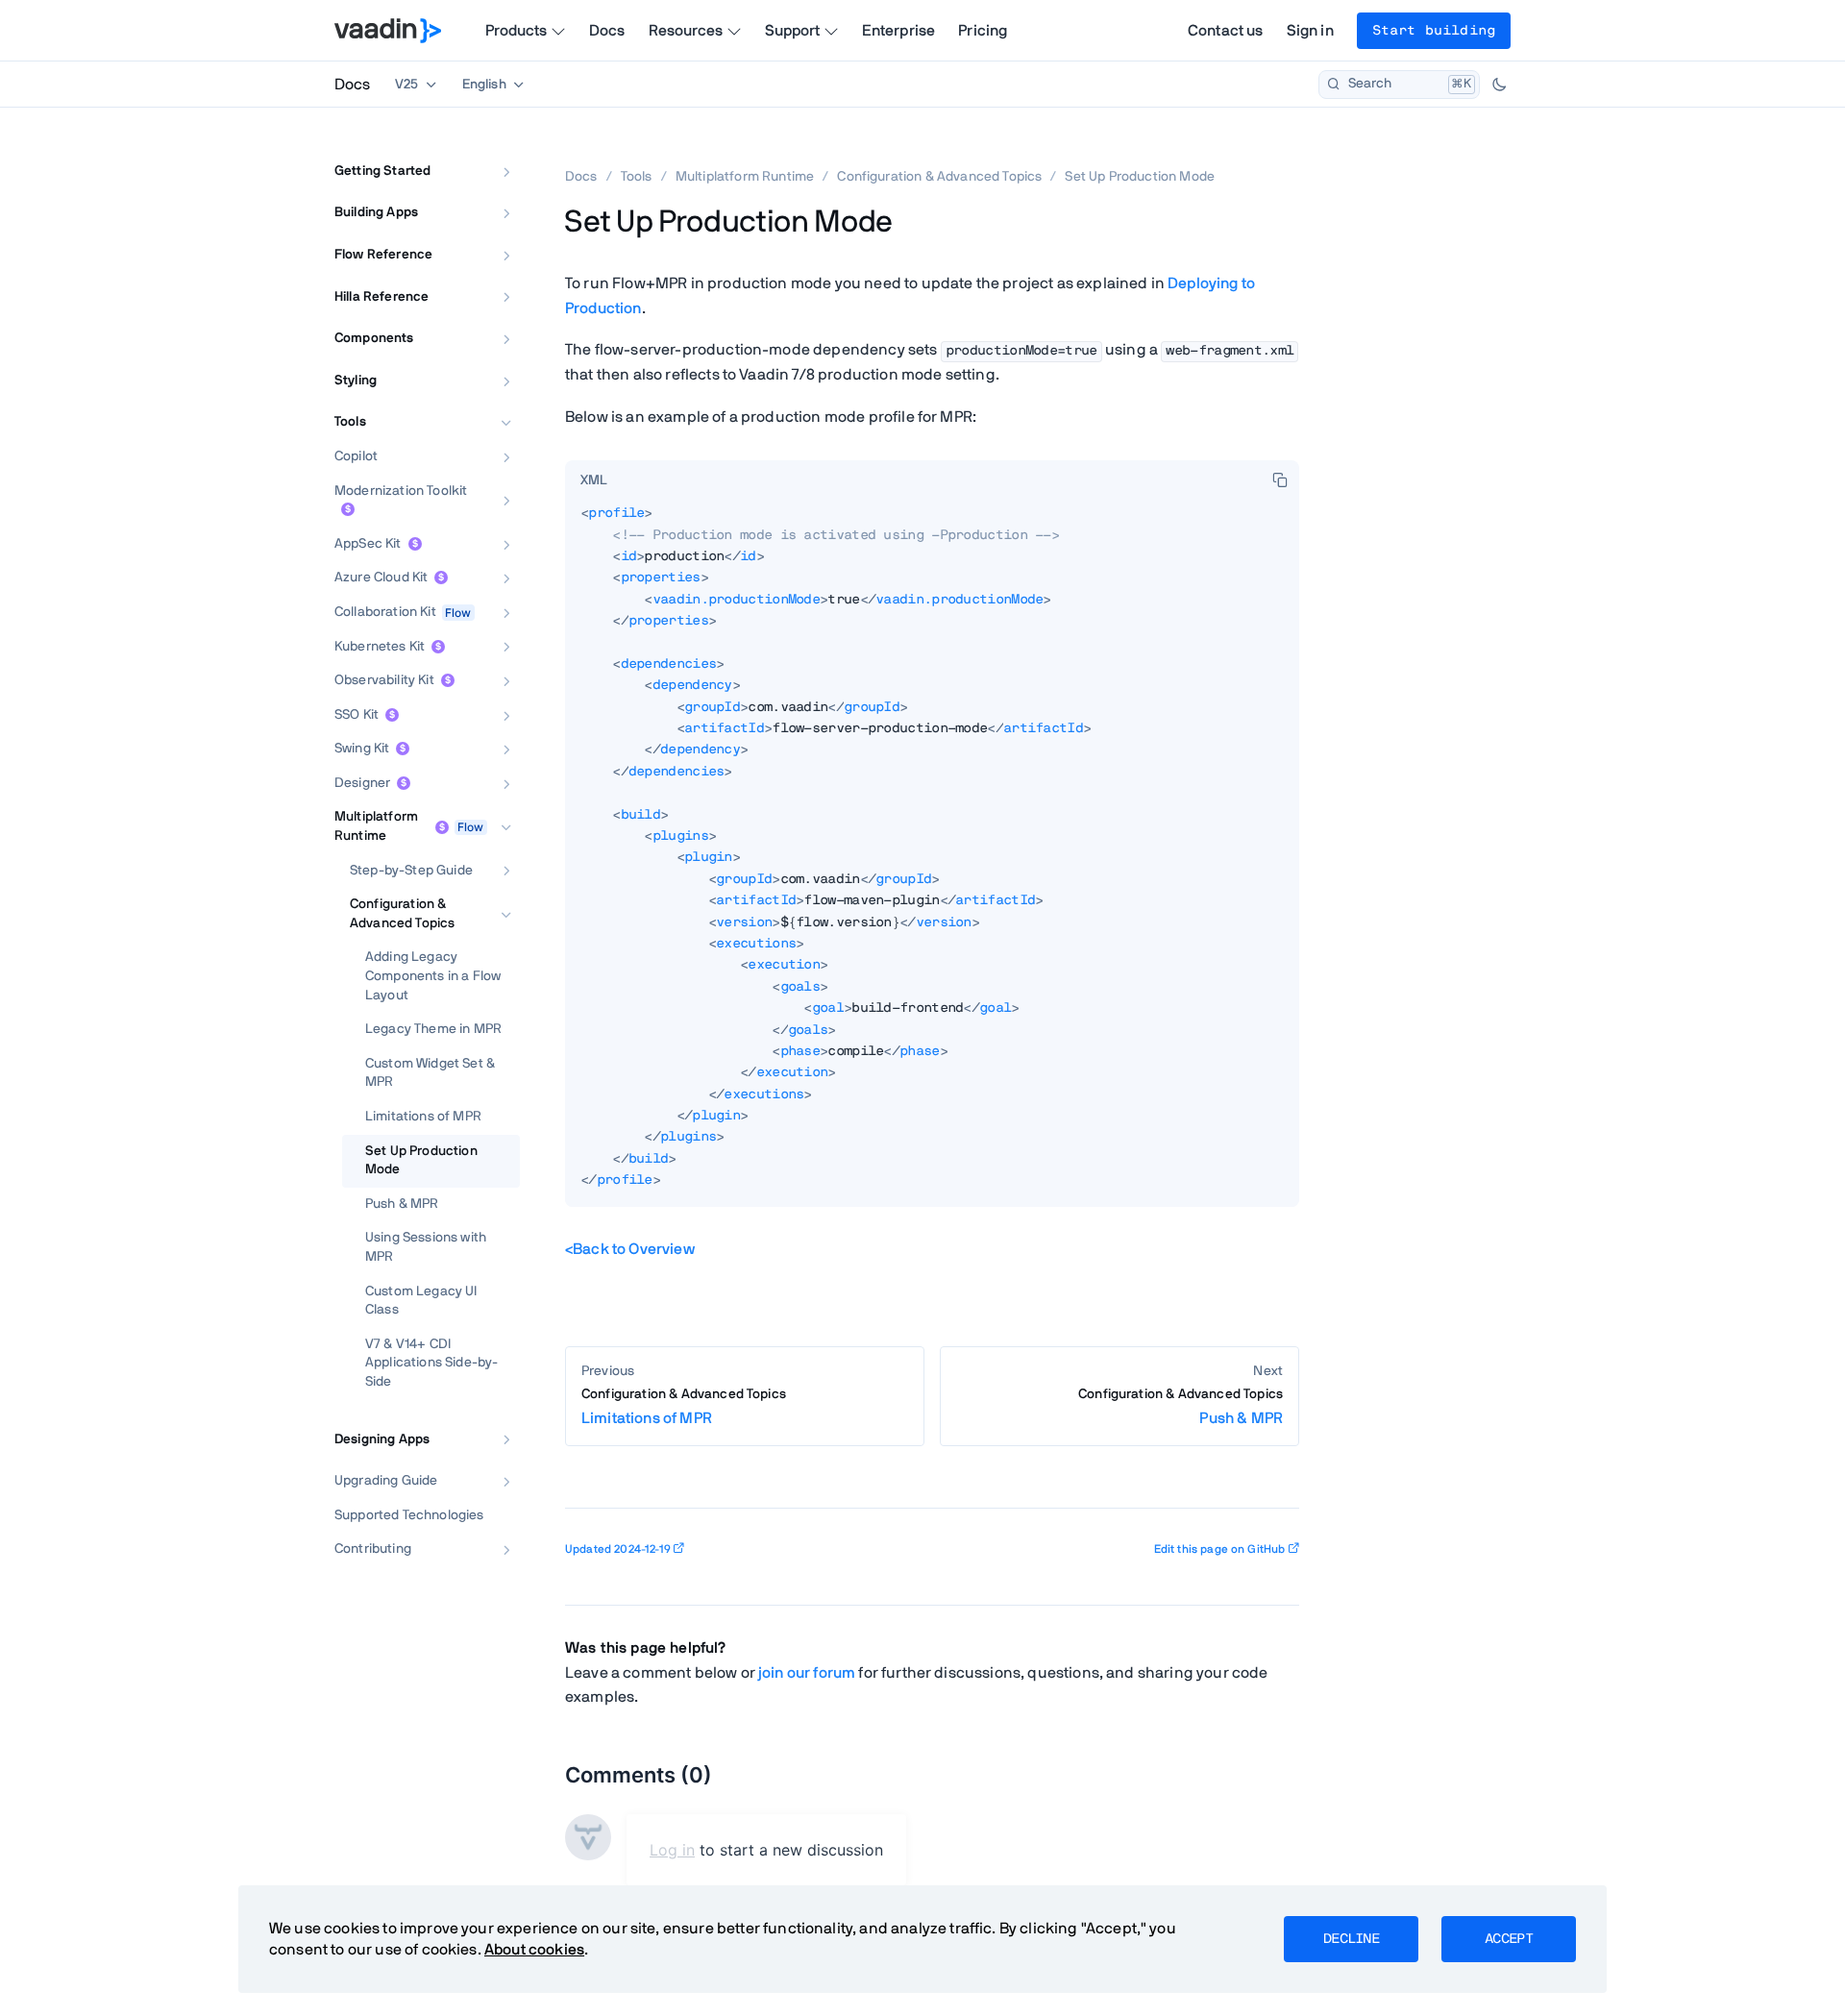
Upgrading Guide (386, 1481)
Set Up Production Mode (421, 1161)
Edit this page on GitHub (1220, 1549)
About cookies (534, 1950)
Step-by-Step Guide (411, 871)
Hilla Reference (381, 297)
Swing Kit (362, 749)
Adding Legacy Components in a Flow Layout (433, 976)
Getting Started (382, 171)
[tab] (594, 481)
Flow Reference (383, 255)
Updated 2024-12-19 (618, 1549)
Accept (1509, 1939)
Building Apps (376, 212)
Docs (607, 31)
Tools (350, 422)
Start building (1434, 31)
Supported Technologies (409, 1515)
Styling (356, 381)
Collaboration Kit (385, 612)
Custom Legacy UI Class (421, 1301)
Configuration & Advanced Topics (402, 914)
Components (374, 338)
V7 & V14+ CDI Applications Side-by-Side (431, 1363)
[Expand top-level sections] (493, 151)
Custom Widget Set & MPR (430, 1073)
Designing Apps (382, 1439)
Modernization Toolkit (401, 491)
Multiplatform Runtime (376, 826)
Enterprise (899, 31)
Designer (362, 783)
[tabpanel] (932, 855)
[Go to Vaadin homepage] (388, 31)
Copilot (356, 456)
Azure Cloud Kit (381, 578)
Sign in (1310, 31)
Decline (1351, 1939)
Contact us (1226, 31)
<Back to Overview (630, 1249)
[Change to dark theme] (1499, 85)
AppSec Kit (368, 544)
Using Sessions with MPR (426, 1247)
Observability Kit (384, 680)
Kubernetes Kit (380, 647)
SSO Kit (357, 715)
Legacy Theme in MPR (433, 1029)
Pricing (983, 31)
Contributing (373, 1549)
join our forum (807, 1673)
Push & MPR (402, 1204)
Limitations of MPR (423, 1117)
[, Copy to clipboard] (1280, 479)
